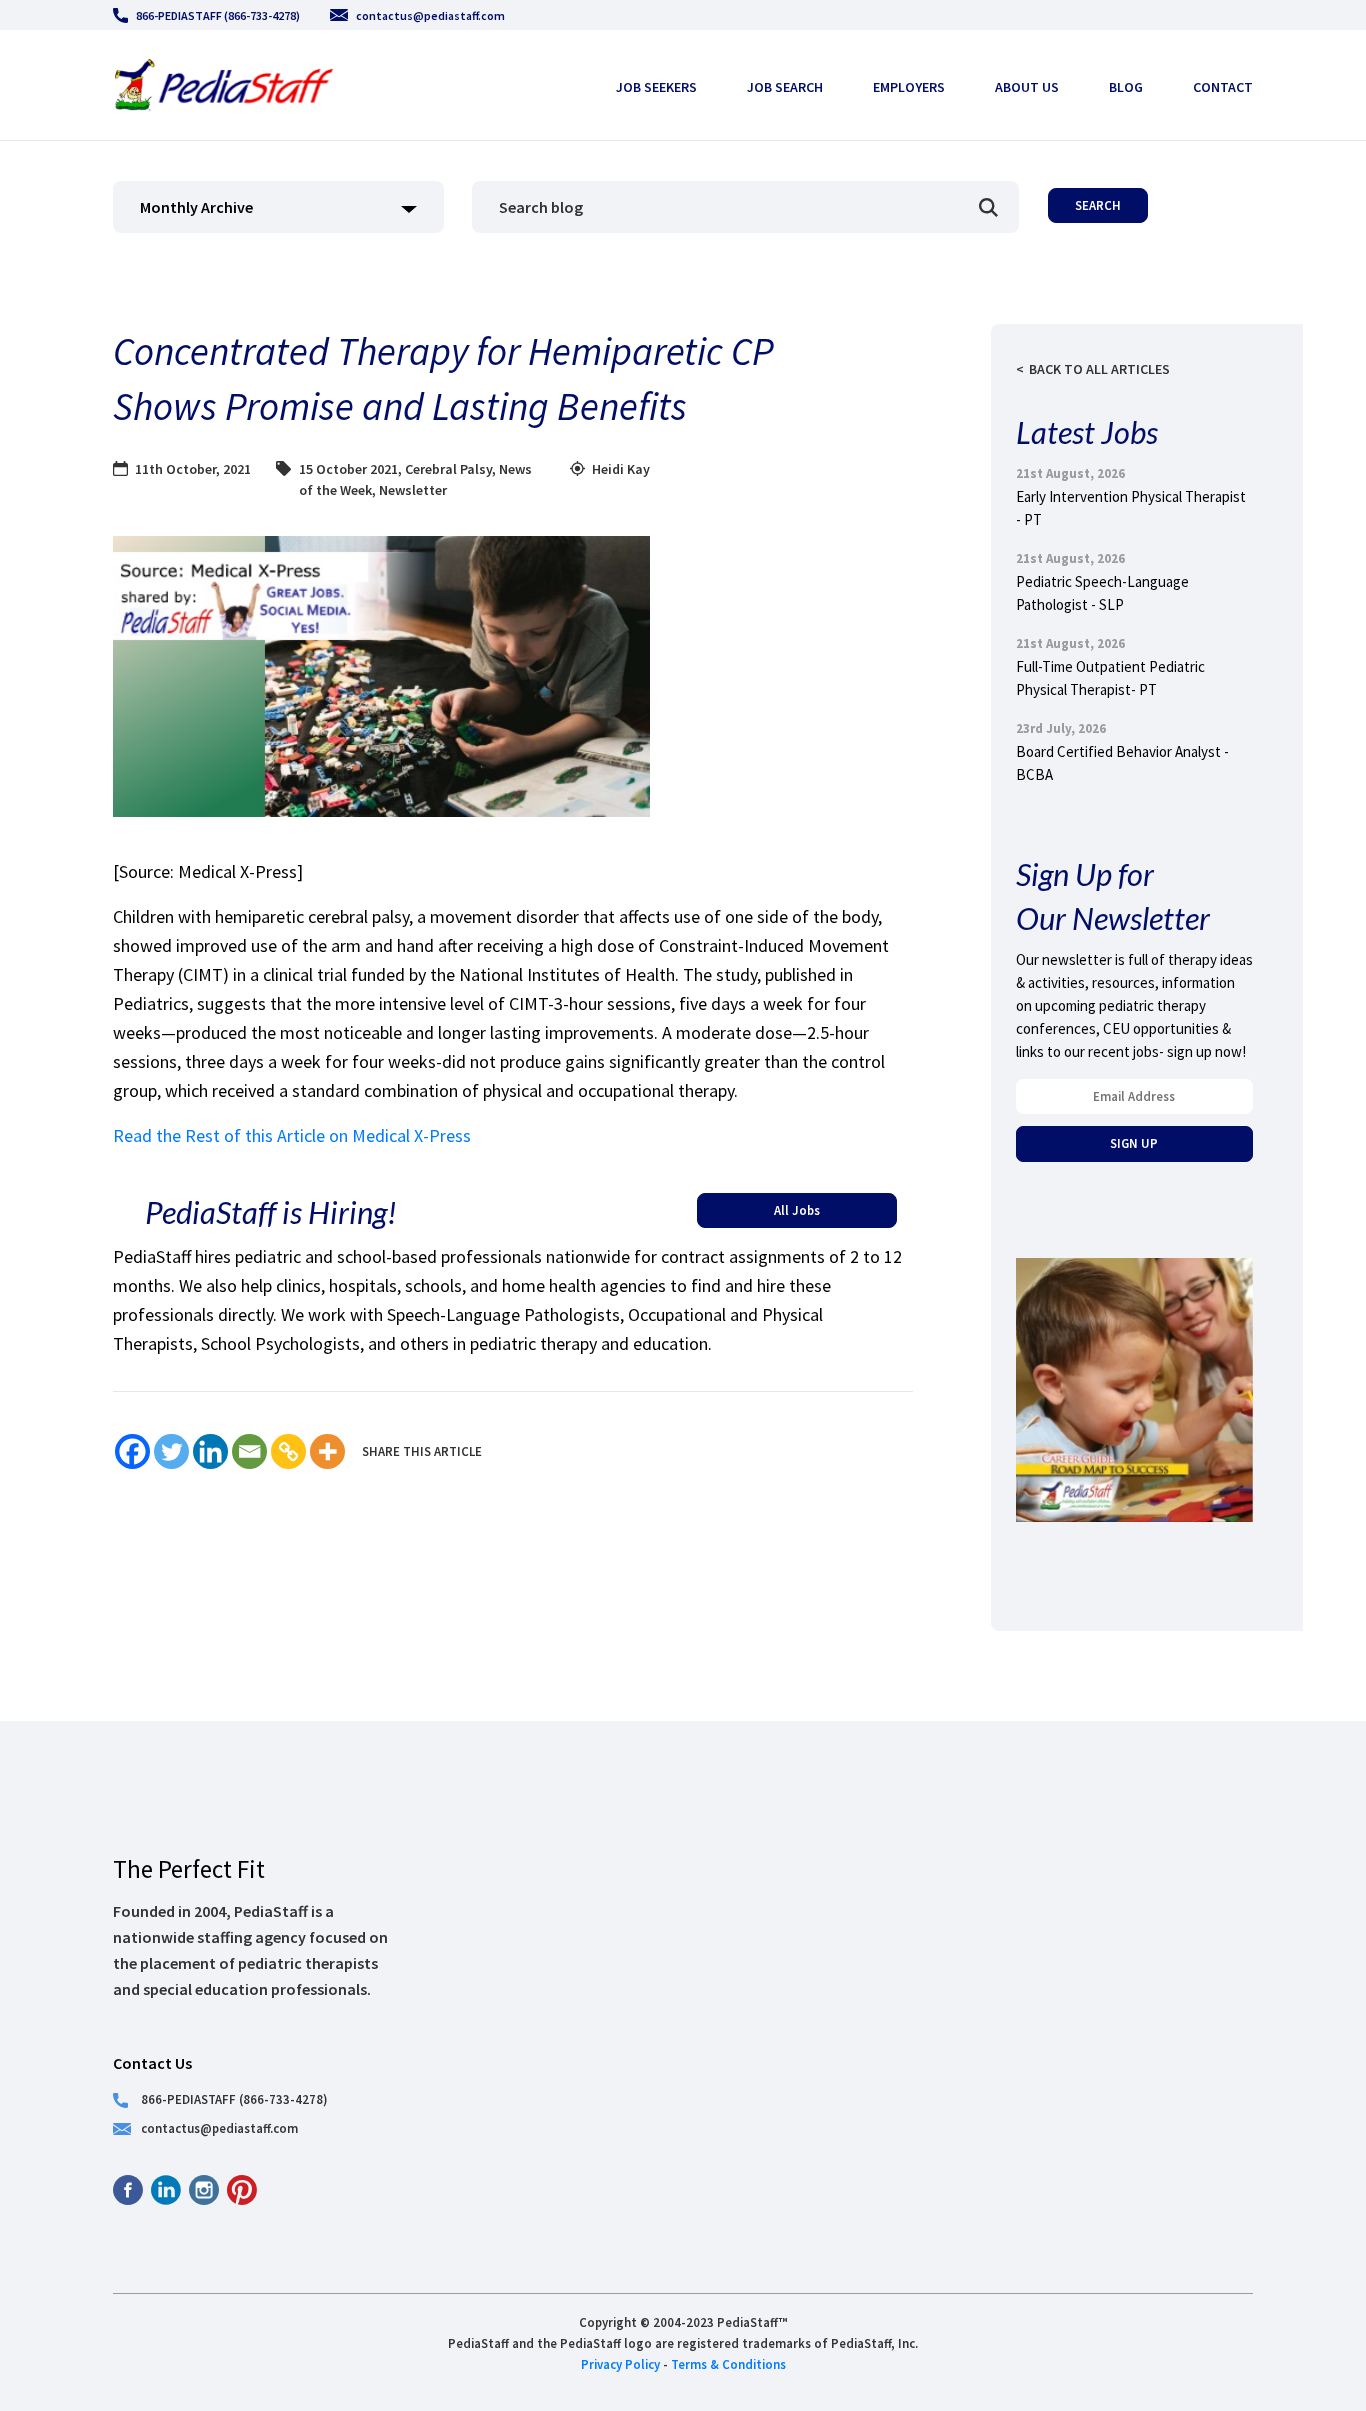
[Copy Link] (288, 1451)
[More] (327, 1451)
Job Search (785, 87)
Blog (1126, 87)
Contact (1223, 87)
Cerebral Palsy (448, 469)
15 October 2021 (348, 469)
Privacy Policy (620, 2364)
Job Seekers (656, 87)
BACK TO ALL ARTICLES (1099, 369)
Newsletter (413, 490)
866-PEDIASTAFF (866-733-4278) (218, 15)
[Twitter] (171, 1451)
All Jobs (797, 1210)
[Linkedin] (210, 1451)
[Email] (249, 1451)
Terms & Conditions (728, 2364)
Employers (909, 87)
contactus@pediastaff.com (430, 15)
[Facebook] (132, 1451)
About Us (1027, 87)
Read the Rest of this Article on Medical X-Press (292, 1135)
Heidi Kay (621, 469)
